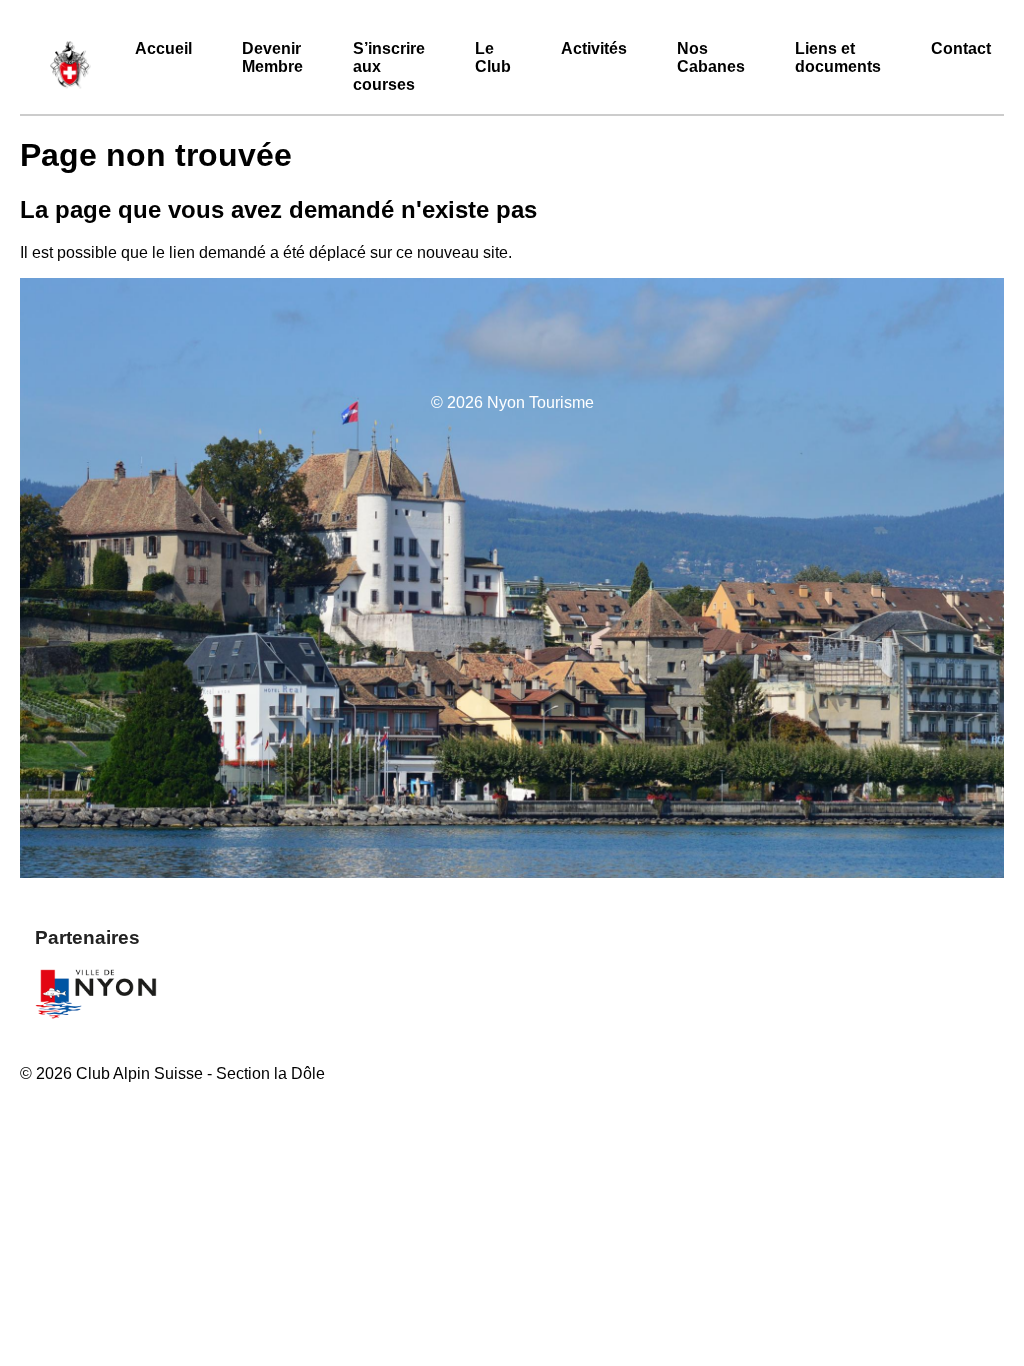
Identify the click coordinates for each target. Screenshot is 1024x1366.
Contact (961, 48)
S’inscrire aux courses (389, 66)
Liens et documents (838, 57)
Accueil (163, 48)
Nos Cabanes (711, 57)
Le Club (493, 57)
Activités (594, 48)
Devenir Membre (272, 57)
